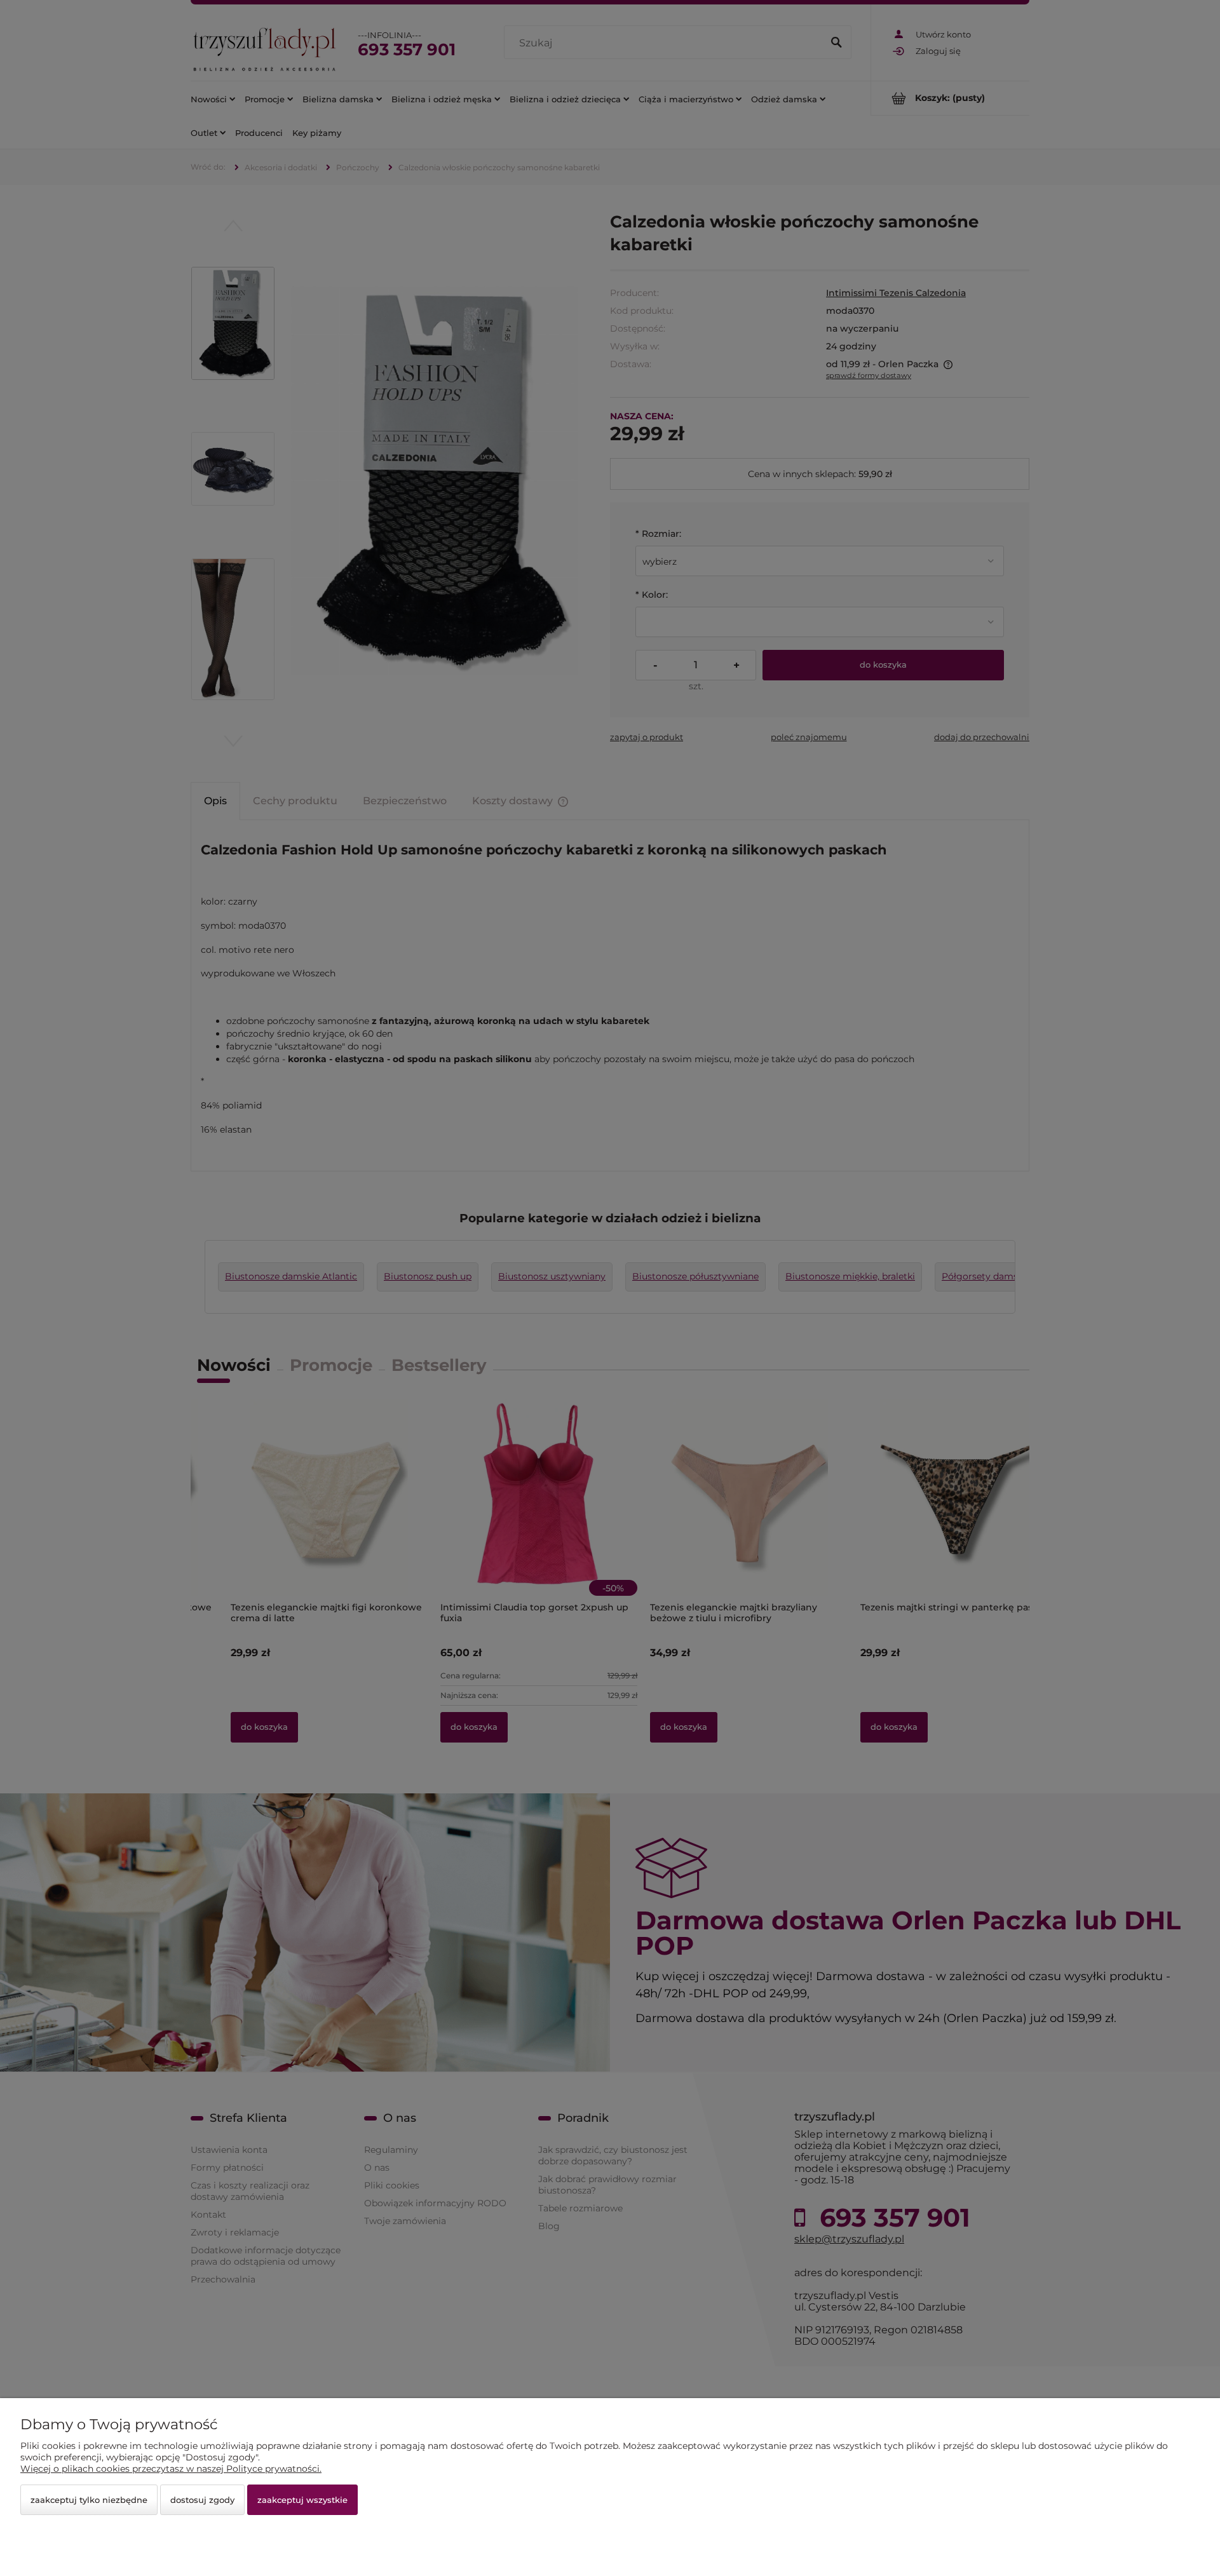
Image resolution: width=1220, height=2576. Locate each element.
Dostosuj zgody (202, 2500)
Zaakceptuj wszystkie (302, 2500)
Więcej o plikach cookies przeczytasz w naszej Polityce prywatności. (171, 2469)
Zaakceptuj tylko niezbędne (89, 2500)
